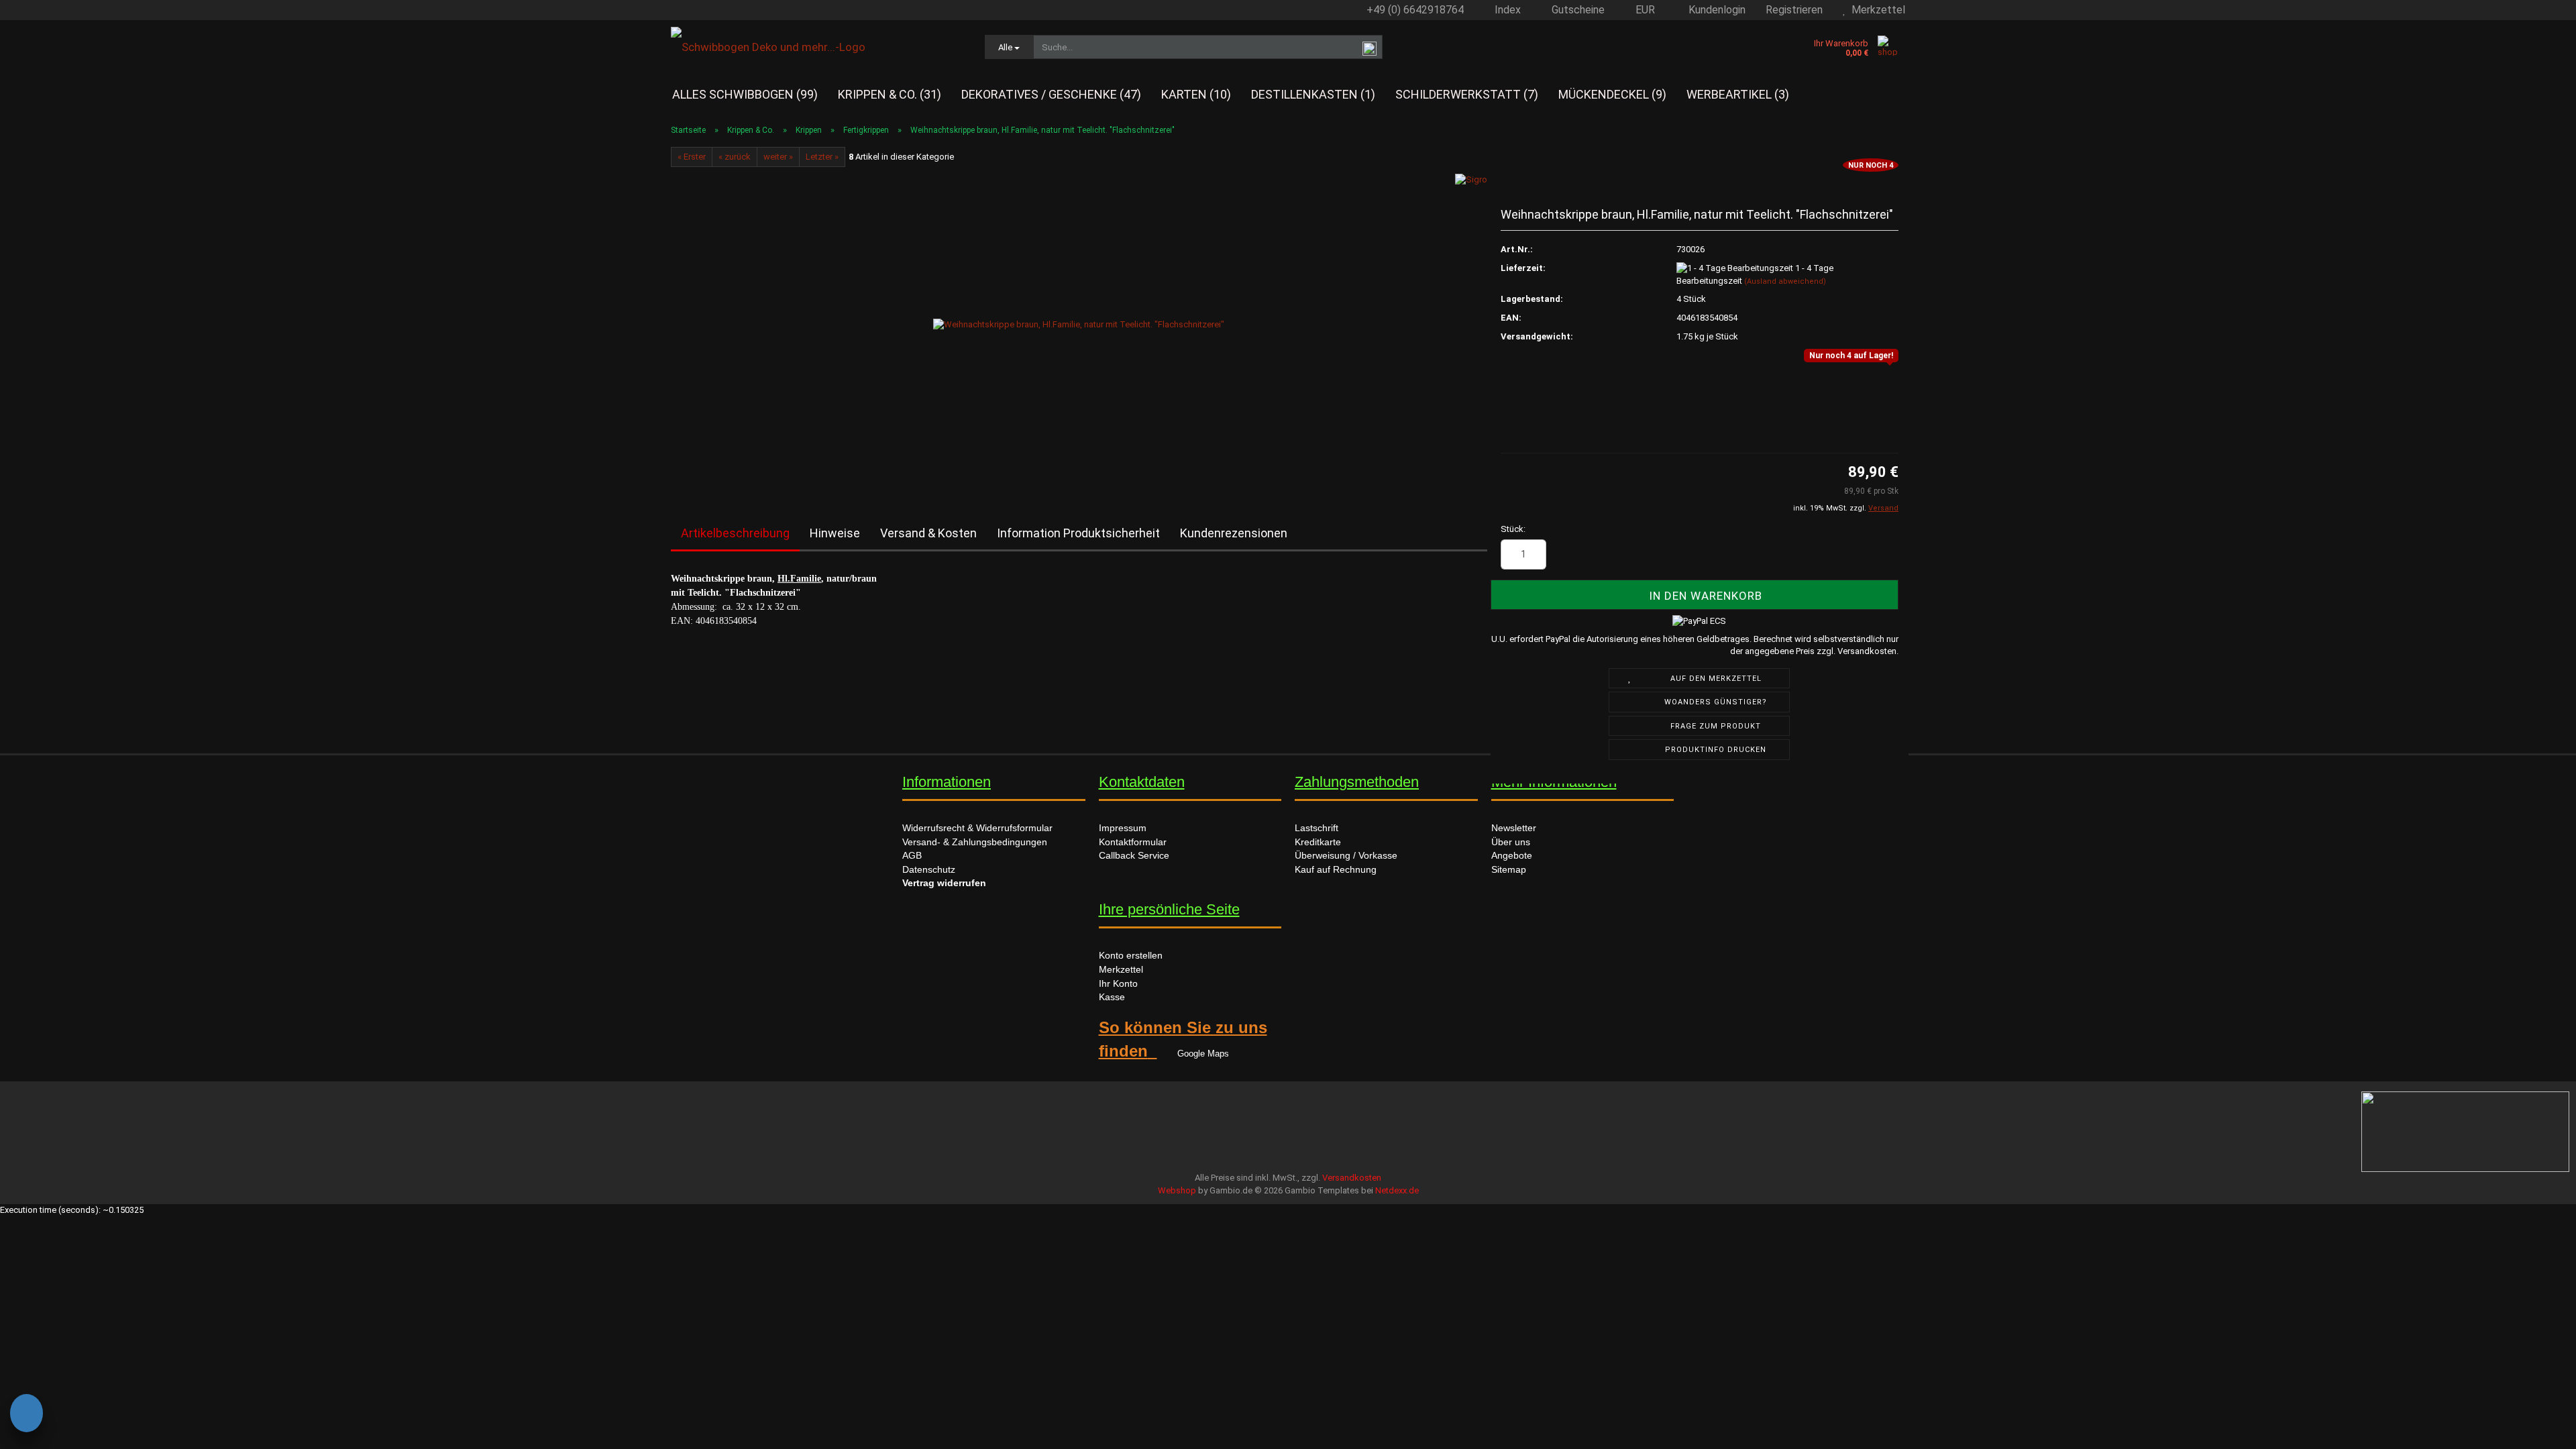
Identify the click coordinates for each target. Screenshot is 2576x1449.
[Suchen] (1370, 48)
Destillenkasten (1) (1313, 94)
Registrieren (1794, 10)
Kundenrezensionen (1234, 533)
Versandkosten (1352, 1178)
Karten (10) (1196, 94)
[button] (1640, 10)
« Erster (692, 157)
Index (1506, 10)
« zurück (735, 157)
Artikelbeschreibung (735, 533)
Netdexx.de (1397, 1190)
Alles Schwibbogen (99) (745, 94)
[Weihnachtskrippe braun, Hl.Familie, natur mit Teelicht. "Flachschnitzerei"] (1079, 324)
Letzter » (822, 157)
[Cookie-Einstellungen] (26, 1415)
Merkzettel (1876, 10)
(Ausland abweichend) (1785, 281)
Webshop (1177, 1190)
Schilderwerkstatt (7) (1467, 94)
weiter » (778, 157)
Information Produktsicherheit (1078, 533)
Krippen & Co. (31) (890, 94)
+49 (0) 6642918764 (1414, 10)
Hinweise (835, 533)
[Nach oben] (37, 1426)
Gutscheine (1577, 10)
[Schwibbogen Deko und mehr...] (818, 47)
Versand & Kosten (928, 533)
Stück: (1513, 529)
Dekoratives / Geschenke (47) (1051, 94)
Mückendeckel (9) (1612, 94)
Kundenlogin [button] (1714, 10)
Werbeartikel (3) (1738, 94)
